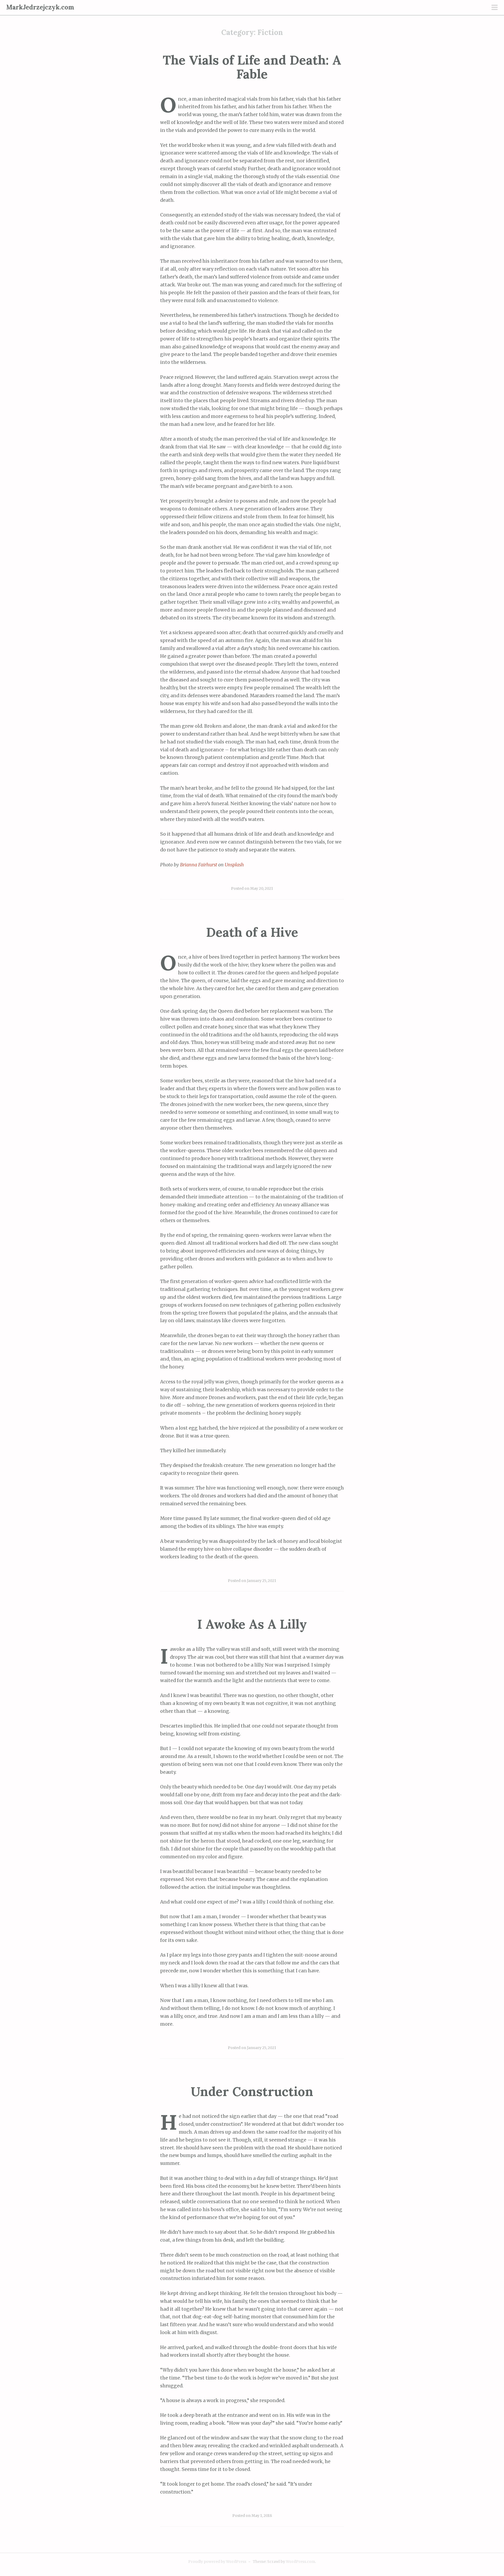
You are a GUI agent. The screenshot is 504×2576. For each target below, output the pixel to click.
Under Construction (252, 2091)
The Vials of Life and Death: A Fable (252, 67)
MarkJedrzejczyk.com (40, 7)
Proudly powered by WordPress (217, 2562)
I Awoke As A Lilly (252, 1624)
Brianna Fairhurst (199, 865)
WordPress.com (300, 2562)
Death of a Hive (252, 932)
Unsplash (234, 865)
